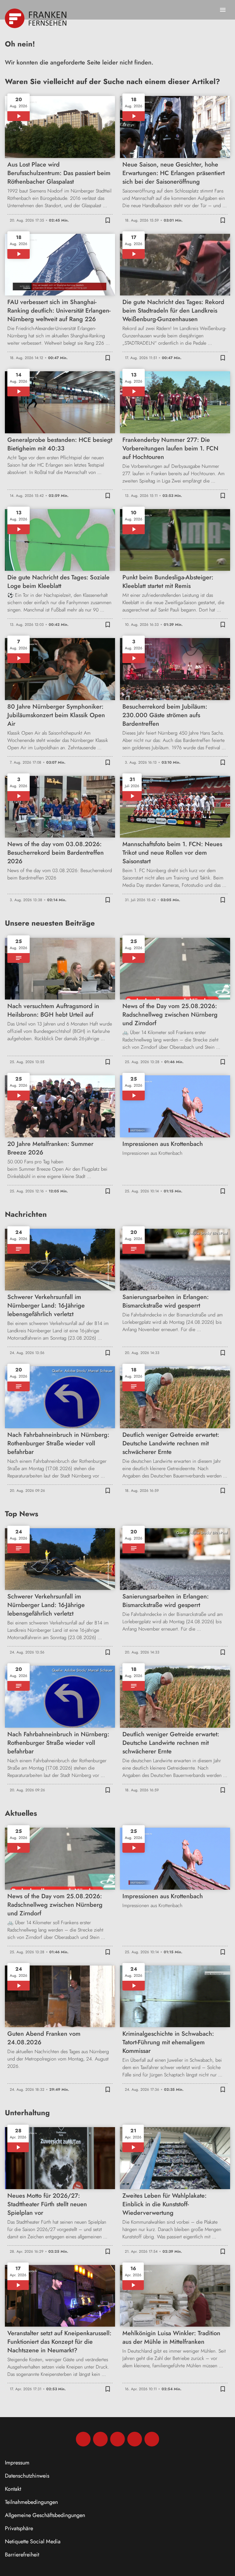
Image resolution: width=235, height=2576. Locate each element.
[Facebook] (83, 2439)
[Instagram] (100, 2439)
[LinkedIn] (135, 2439)
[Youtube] (117, 2439)
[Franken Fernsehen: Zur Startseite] (36, 18)
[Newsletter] (152, 2439)
